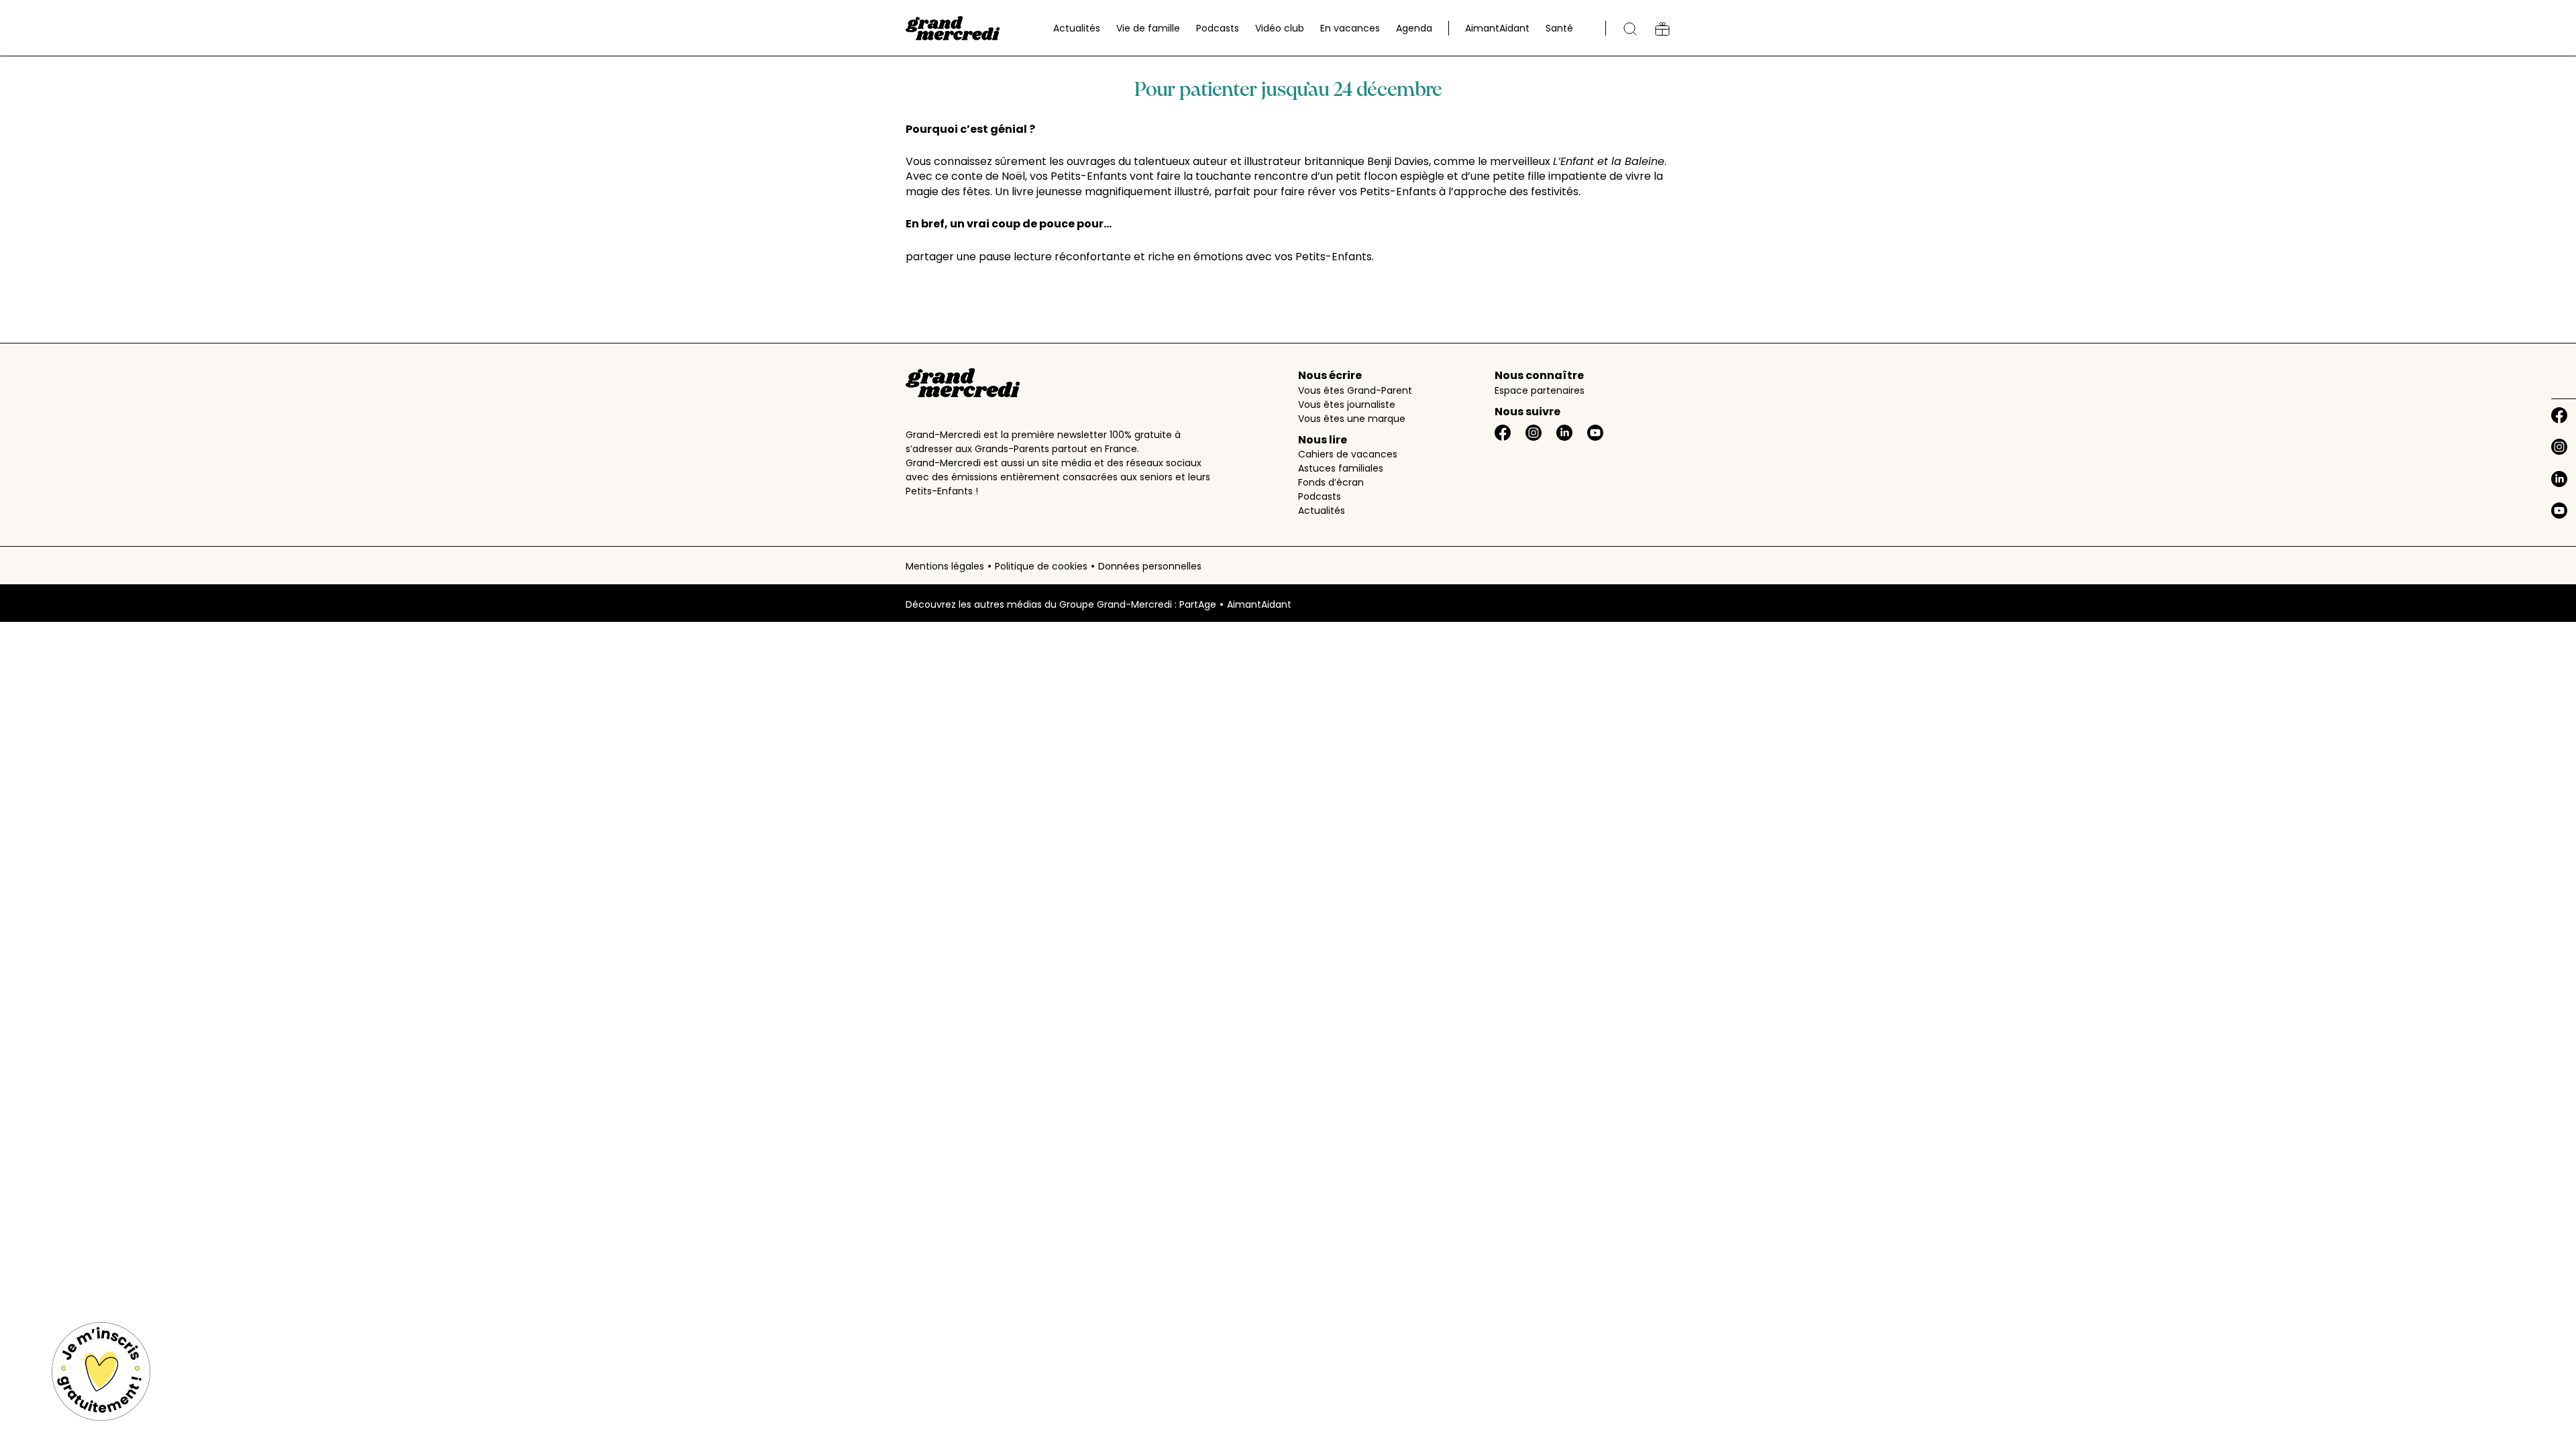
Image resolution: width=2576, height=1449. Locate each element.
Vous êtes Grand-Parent (1355, 390)
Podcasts (1218, 28)
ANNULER (1185, 699)
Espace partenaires (1540, 390)
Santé (1559, 28)
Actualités (1077, 28)
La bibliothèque (1662, 29)
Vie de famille (1148, 28)
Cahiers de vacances (1348, 454)
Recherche (1630, 29)
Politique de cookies (1041, 566)
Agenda (1414, 28)
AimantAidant (1497, 28)
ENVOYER (1272, 699)
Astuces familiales (1341, 468)
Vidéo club (1280, 28)
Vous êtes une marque (1352, 419)
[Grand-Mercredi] (953, 28)
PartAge (1198, 604)
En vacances (1350, 28)
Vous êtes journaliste (1347, 405)
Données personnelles (1150, 566)
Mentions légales (945, 566)
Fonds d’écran (1331, 482)
